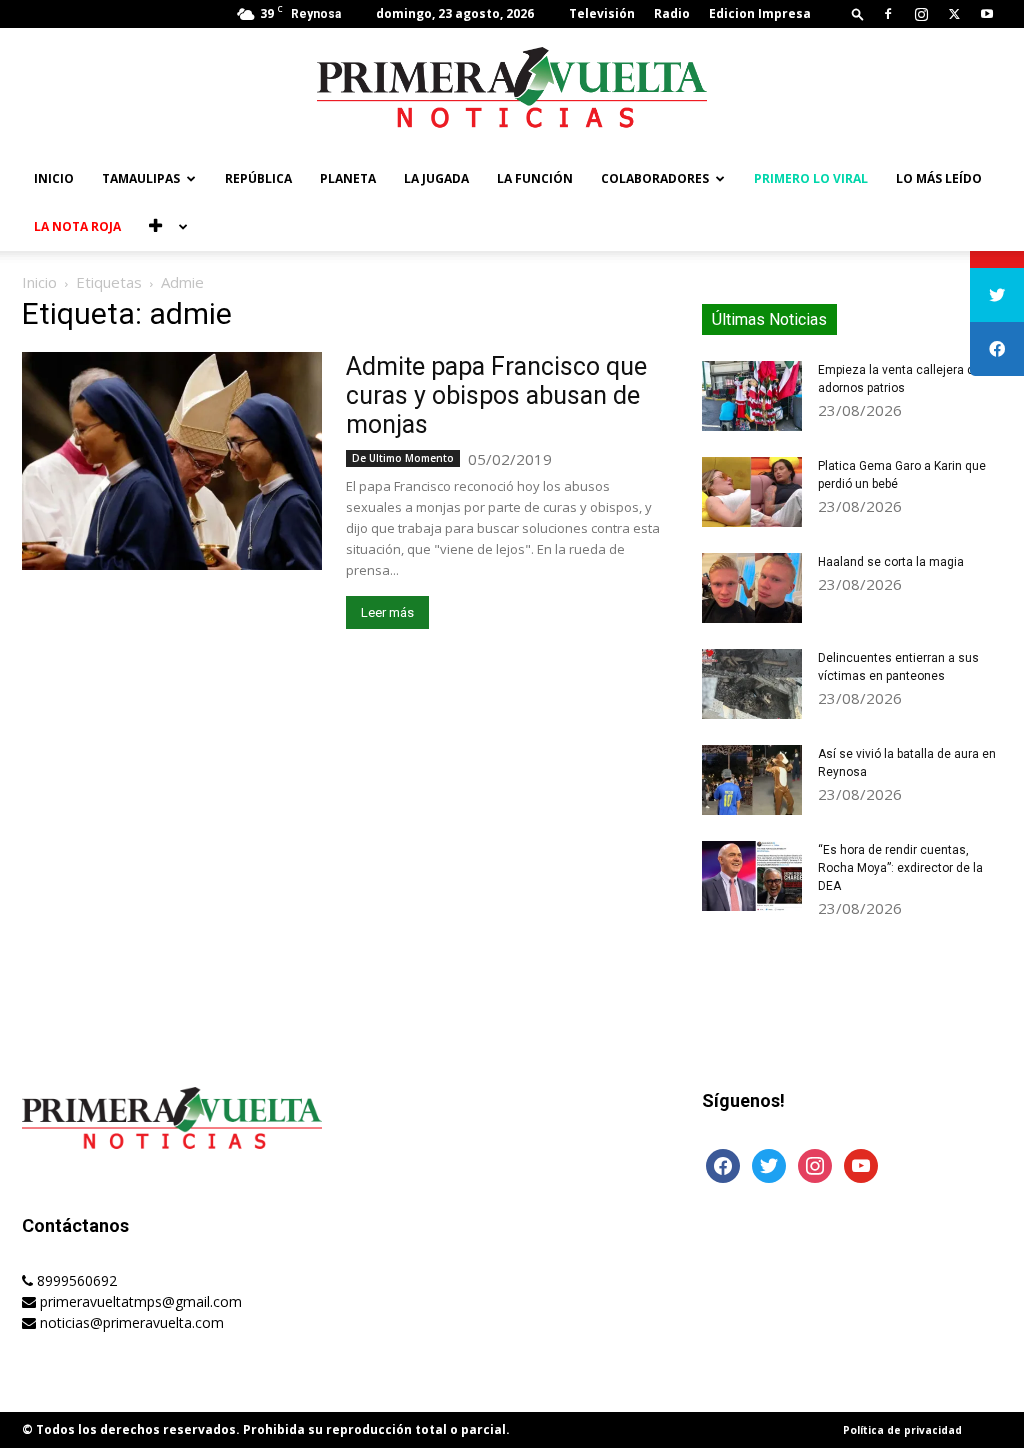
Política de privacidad (902, 1430)
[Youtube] (987, 14)
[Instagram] (921, 14)
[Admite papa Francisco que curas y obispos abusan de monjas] (172, 461)
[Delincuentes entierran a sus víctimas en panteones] (752, 684)
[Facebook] (888, 14)
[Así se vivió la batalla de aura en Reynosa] (752, 780)
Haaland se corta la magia (891, 562)
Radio (672, 13)
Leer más (387, 612)
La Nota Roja (77, 226)
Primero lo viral (811, 178)
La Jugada (436, 178)
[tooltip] (997, 295)
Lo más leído (939, 178)
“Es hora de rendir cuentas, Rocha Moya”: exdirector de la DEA (900, 868)
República (258, 178)
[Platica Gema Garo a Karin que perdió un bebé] (752, 492)
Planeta (348, 178)
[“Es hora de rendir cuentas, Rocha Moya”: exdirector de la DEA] (752, 876)
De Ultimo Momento (403, 458)
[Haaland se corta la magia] (752, 588)
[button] (858, 13)
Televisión (602, 13)
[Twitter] (954, 14)
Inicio (54, 178)
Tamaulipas (141, 178)
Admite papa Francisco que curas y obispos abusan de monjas (496, 395)
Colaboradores (655, 178)
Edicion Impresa (760, 13)
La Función (535, 178)
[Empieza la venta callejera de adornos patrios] (752, 396)
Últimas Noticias (769, 319)
